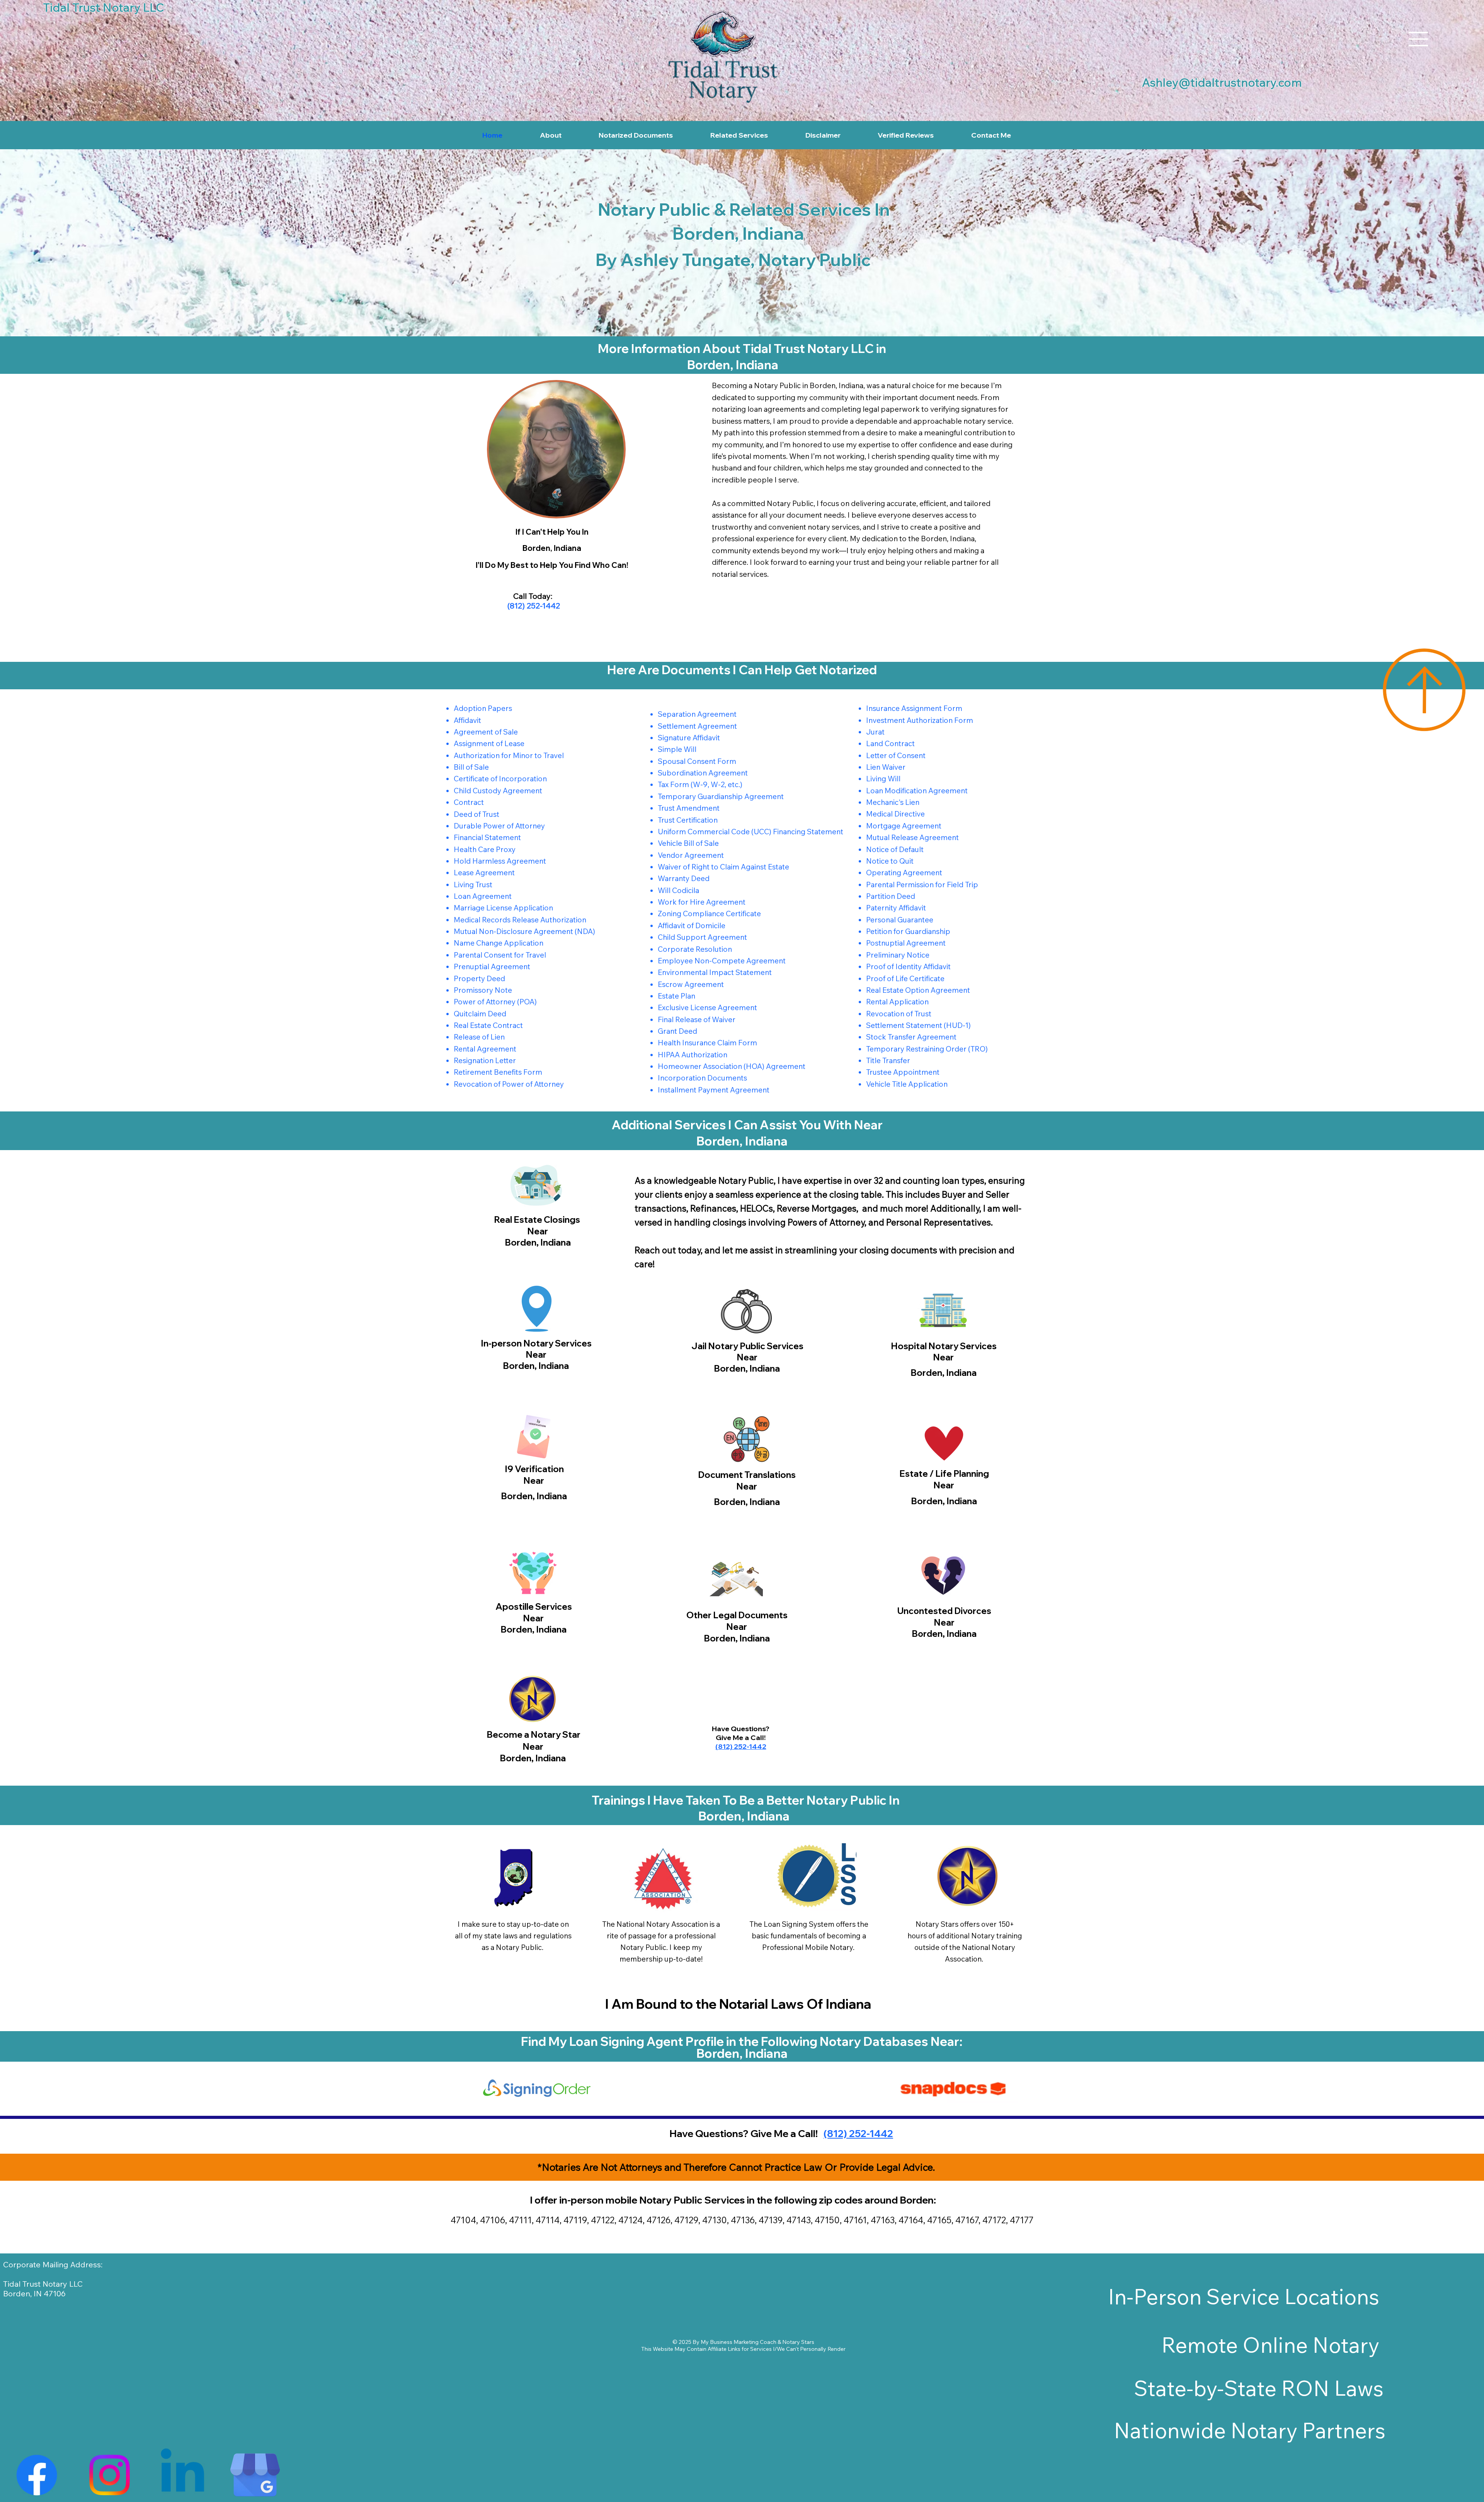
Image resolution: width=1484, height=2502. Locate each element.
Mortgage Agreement (904, 826)
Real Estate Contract (488, 1025)
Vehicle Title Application (907, 1084)
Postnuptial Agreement (906, 943)
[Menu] (1419, 39)
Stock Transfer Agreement (911, 1037)
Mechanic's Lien (893, 802)
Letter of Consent (896, 755)
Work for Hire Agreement (702, 902)
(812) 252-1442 (533, 606)
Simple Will (677, 749)
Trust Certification (688, 820)
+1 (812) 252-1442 (748, 1468)
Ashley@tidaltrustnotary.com (1222, 82)
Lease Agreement (484, 873)
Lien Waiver (886, 767)
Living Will (883, 779)
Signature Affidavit (689, 738)
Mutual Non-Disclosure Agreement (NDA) (524, 931)
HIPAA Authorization (693, 1055)
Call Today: (533, 596)
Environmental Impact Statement (715, 972)
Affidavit (467, 720)
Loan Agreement (483, 896)
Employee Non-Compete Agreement (722, 961)
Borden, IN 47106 (34, 2293)
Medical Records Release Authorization (520, 920)
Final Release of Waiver (697, 1019)
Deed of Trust (477, 814)
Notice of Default (895, 849)
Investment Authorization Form (920, 720)
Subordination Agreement (703, 773)
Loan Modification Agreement (917, 791)
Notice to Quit (890, 861)
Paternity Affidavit (896, 908)
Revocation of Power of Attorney (509, 1084)
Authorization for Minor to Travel (509, 755)
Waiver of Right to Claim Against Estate (723, 867)
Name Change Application (499, 943)
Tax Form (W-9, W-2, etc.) (700, 784)
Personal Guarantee (900, 920)
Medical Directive (895, 814)
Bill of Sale (471, 767)
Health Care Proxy (485, 849)
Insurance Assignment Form (914, 708)
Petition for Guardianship (908, 931)
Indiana (848, 2004)
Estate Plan (676, 996)
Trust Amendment (689, 808)
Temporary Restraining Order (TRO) (927, 1049)
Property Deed (479, 978)
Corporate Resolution (695, 949)
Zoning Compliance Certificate (709, 914)
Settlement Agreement (697, 726)
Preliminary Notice (898, 955)
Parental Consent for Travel (500, 955)
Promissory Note (483, 990)
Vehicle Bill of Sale (688, 843)
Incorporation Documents (702, 1078)
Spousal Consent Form (697, 761)
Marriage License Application (503, 908)
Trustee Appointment (903, 1072)
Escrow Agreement (691, 984)
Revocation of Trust (899, 1014)
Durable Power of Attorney (499, 826)
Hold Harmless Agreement (500, 861)
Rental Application (897, 1002)
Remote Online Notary (1270, 2345)
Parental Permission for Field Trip (922, 885)
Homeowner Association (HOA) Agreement (732, 1066)
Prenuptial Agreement (492, 966)
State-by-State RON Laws (1259, 2388)
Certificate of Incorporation (500, 779)
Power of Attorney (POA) (495, 1002)
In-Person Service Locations (1244, 2297)
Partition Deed (891, 896)
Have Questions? (741, 1729)
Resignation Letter (485, 1060)
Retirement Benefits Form (498, 1072)
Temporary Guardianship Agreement (721, 796)
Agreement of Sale (486, 732)
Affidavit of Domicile (692, 925)
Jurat (875, 732)
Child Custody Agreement (498, 791)
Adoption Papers (483, 708)
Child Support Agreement (702, 937)
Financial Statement (487, 837)
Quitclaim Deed (480, 1014)
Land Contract (890, 743)
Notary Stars (798, 2342)
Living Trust (473, 885)
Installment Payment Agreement (714, 1090)
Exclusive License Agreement (707, 1007)
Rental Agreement (485, 1049)
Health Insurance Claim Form (707, 1043)
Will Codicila (678, 890)
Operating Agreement (904, 873)
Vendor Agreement (691, 855)
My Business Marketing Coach (739, 2342)
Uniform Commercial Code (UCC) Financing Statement (751, 832)
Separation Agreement (697, 714)
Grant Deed (677, 1031)
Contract (469, 802)
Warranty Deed (684, 878)
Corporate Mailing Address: (53, 2264)
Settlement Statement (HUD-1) (918, 1025)
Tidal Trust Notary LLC (43, 2284)
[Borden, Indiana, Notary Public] (37, 2475)
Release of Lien (479, 1037)
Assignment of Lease (489, 743)
